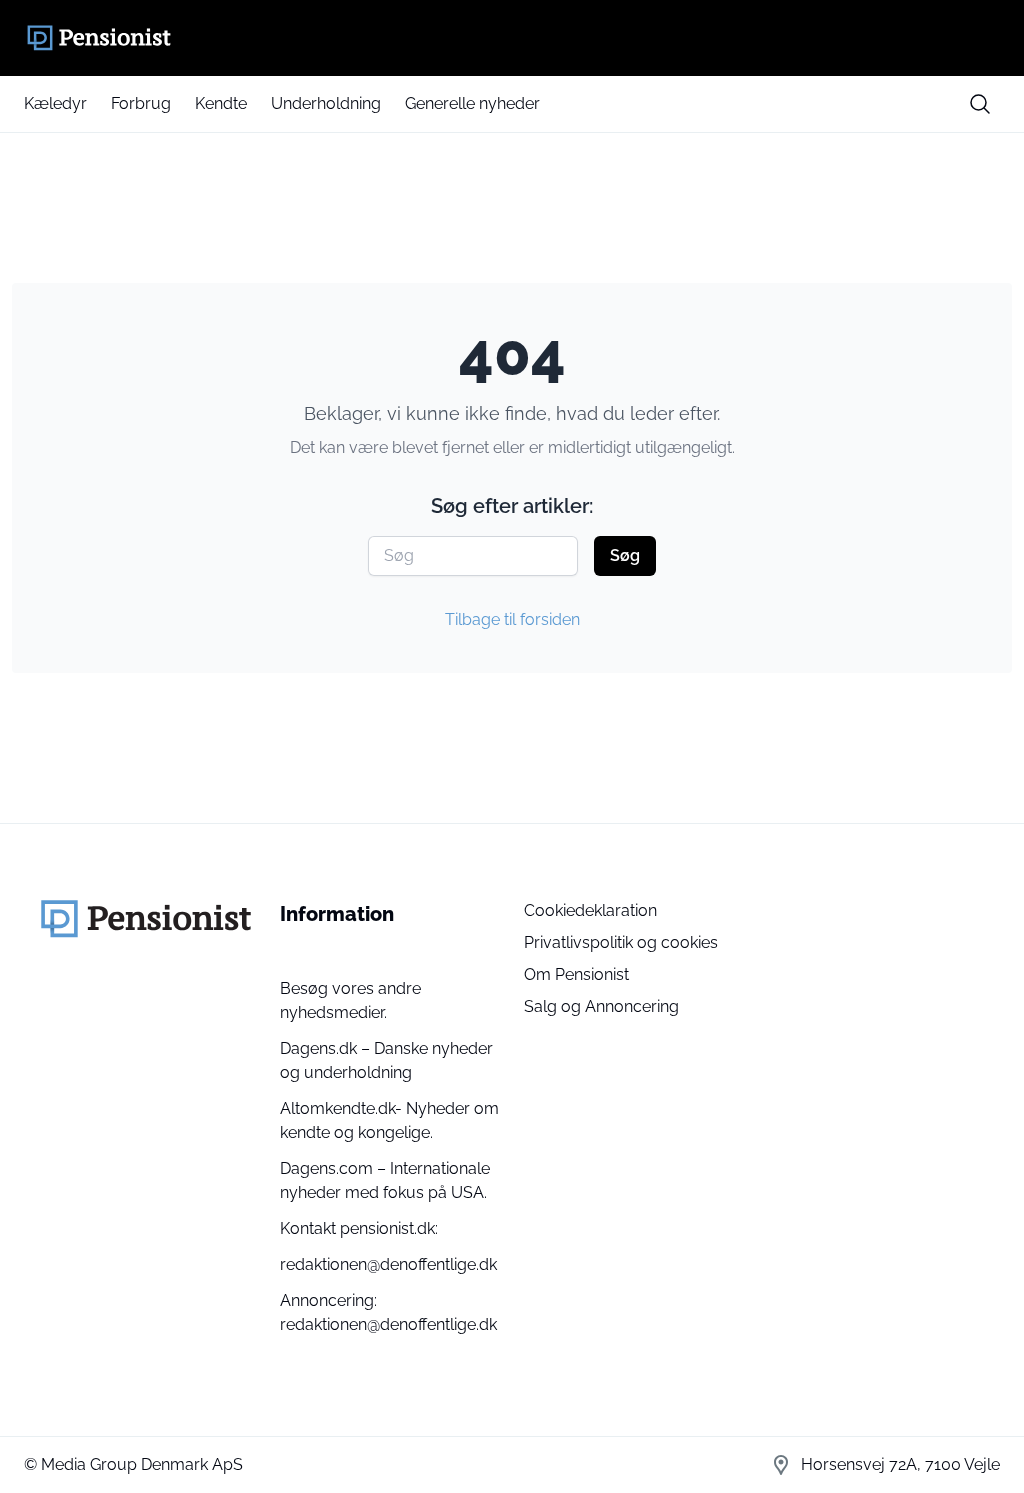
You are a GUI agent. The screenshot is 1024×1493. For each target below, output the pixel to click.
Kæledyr (55, 103)
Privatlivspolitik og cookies (621, 942)
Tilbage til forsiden (512, 619)
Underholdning (326, 103)
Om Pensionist (576, 974)
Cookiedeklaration (590, 910)
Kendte (221, 103)
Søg (625, 555)
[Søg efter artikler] (980, 104)
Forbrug (141, 103)
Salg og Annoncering (601, 1006)
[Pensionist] (512, 38)
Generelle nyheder (472, 103)
